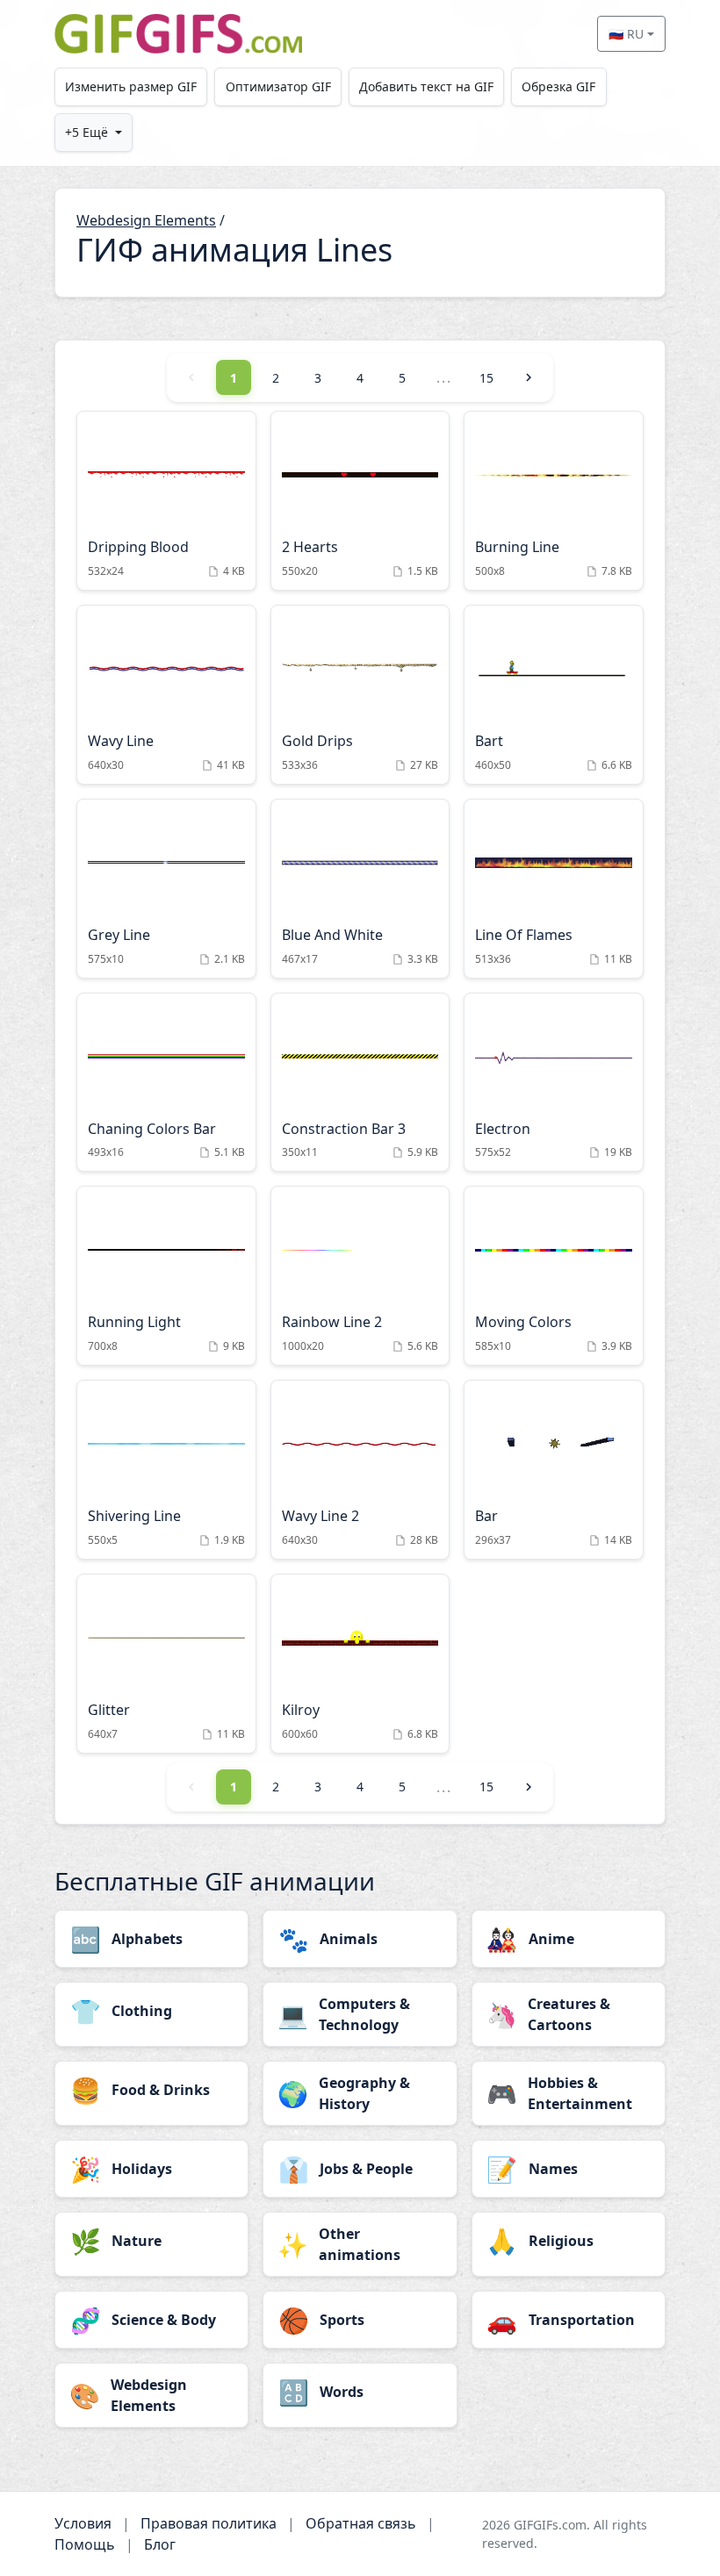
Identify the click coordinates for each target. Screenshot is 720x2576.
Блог (160, 2544)
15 (486, 378)
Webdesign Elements (146, 220)
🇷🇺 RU (626, 34)
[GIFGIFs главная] (178, 34)
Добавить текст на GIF (426, 86)
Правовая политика (209, 2523)
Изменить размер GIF (131, 86)
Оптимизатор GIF (278, 86)
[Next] (529, 377)
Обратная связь (361, 2523)
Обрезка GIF (558, 86)
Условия (83, 2523)
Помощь (85, 2544)
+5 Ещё (86, 132)
